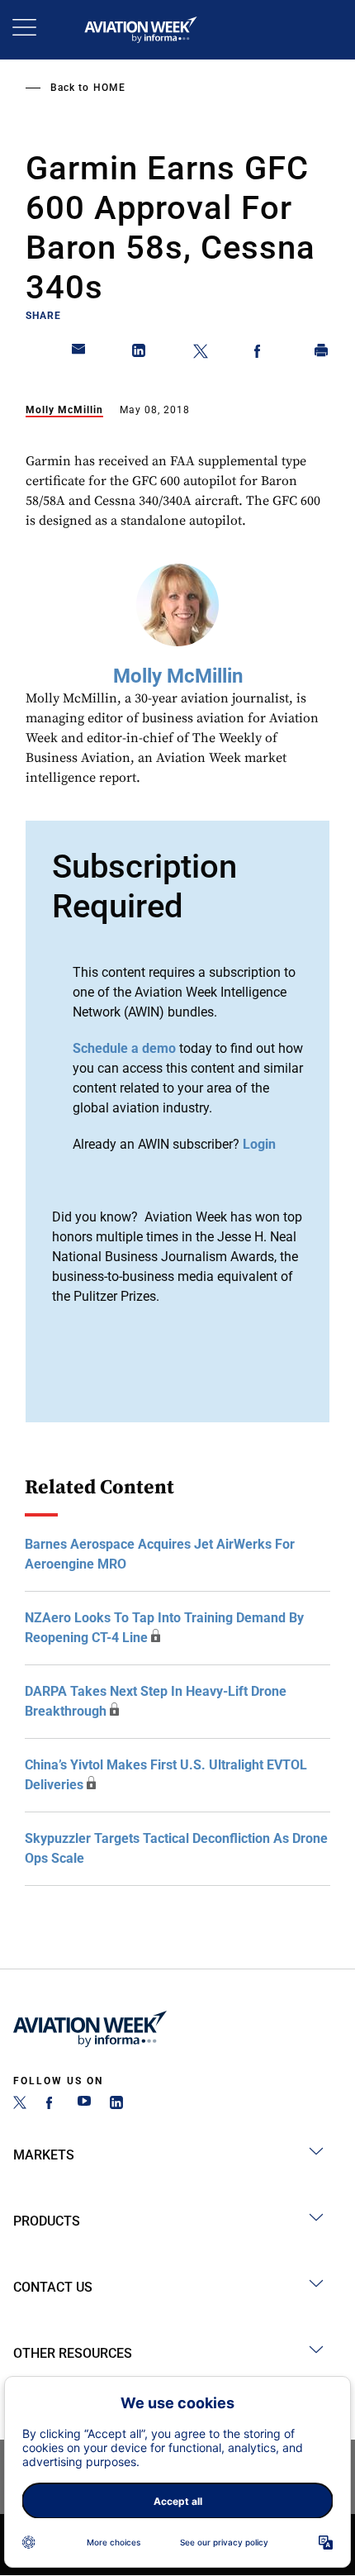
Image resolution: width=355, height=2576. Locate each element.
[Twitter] (20, 2105)
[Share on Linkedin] (140, 354)
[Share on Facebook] (261, 354)
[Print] (322, 354)
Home (109, 88)
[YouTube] (84, 2105)
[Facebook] (52, 2105)
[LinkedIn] (116, 2105)
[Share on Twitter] (201, 354)
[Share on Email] (79, 354)
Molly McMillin (64, 410)
